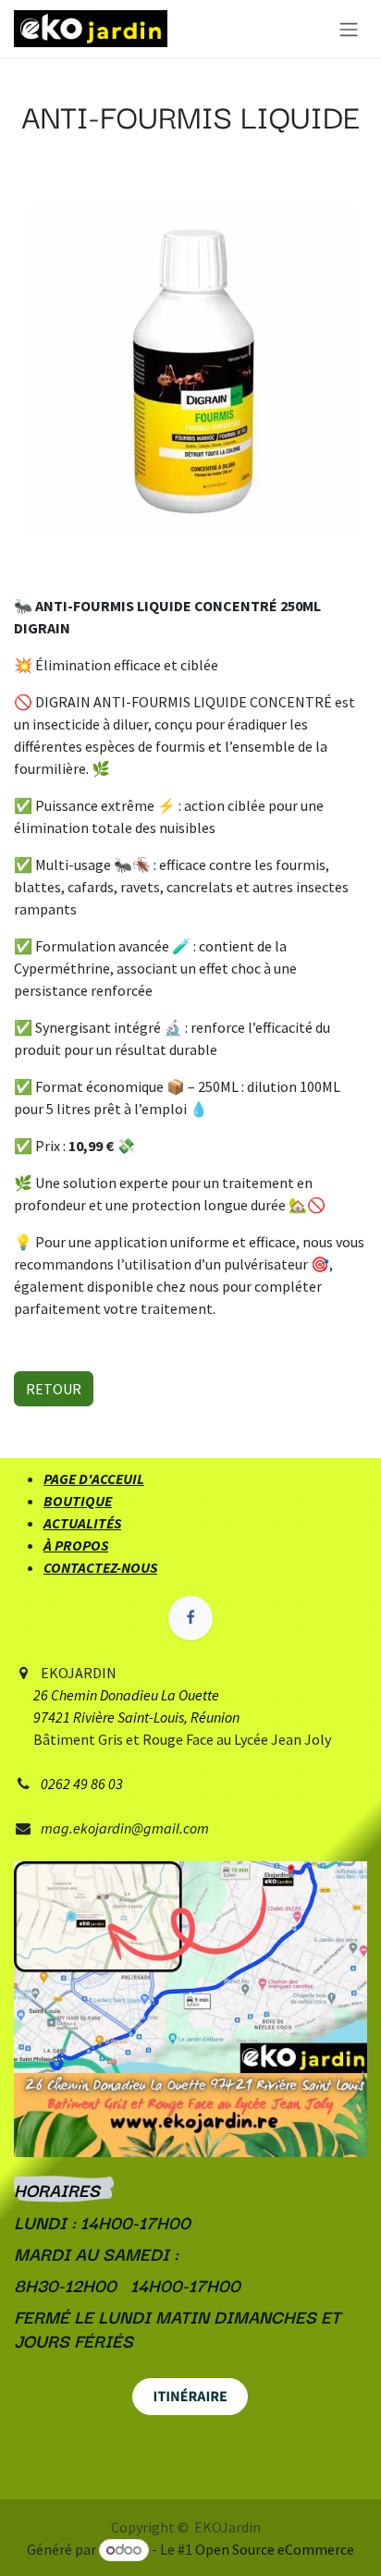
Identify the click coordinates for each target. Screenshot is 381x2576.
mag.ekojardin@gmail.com (125, 1828)
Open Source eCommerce (275, 2549)
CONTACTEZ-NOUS (100, 1567)
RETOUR (54, 1389)
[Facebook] (190, 1618)
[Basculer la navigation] (349, 29)
